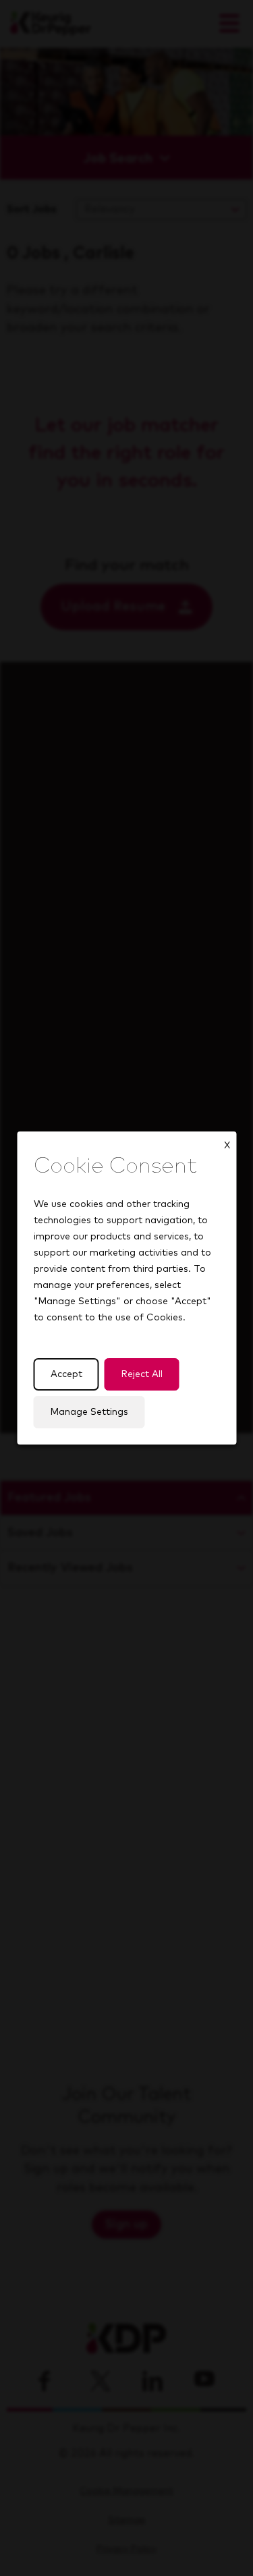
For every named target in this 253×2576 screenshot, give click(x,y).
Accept (66, 1374)
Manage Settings (89, 1412)
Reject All (141, 1374)
